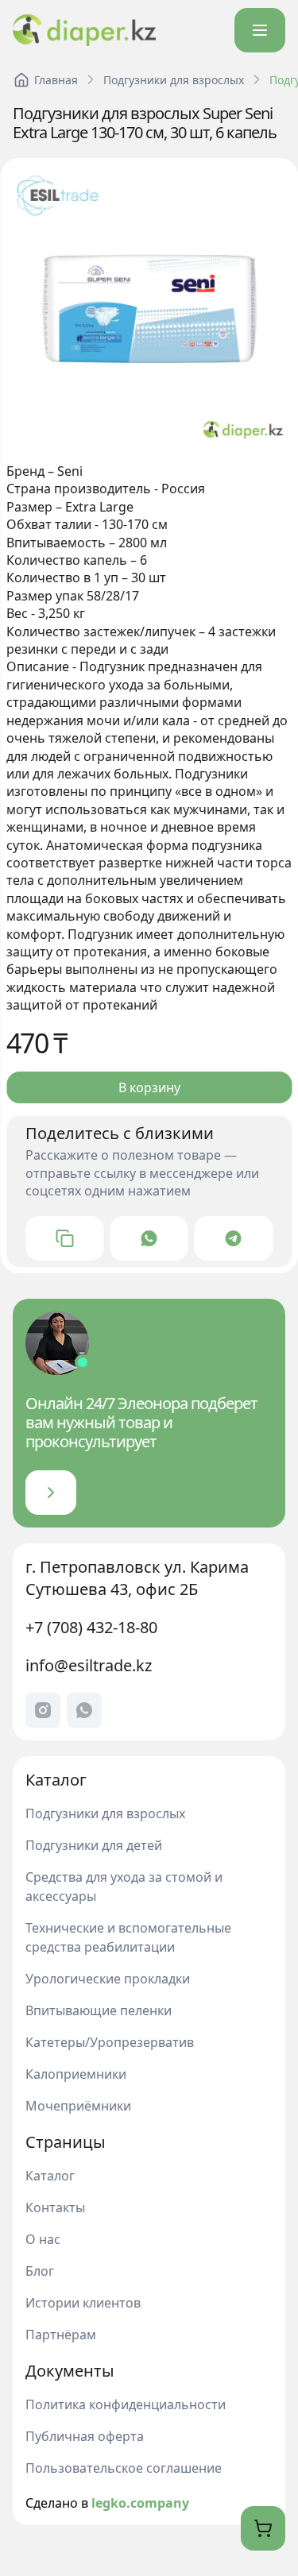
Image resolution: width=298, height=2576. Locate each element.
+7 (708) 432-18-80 (91, 1627)
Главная (55, 80)
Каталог (50, 2176)
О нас (43, 2239)
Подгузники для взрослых (173, 80)
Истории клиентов (83, 2303)
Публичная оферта (85, 2436)
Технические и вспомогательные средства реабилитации (128, 1937)
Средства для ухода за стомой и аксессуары (124, 1887)
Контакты (55, 2207)
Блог (40, 2271)
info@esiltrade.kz (89, 1665)
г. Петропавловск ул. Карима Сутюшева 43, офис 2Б (137, 1578)
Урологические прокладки (108, 1979)
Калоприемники (76, 2074)
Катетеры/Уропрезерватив (110, 2042)
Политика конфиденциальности (126, 2404)
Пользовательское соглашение (124, 2468)
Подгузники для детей (94, 1845)
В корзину (149, 1087)
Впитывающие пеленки (99, 2010)
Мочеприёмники (78, 2106)
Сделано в (107, 2503)
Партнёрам (61, 2335)
